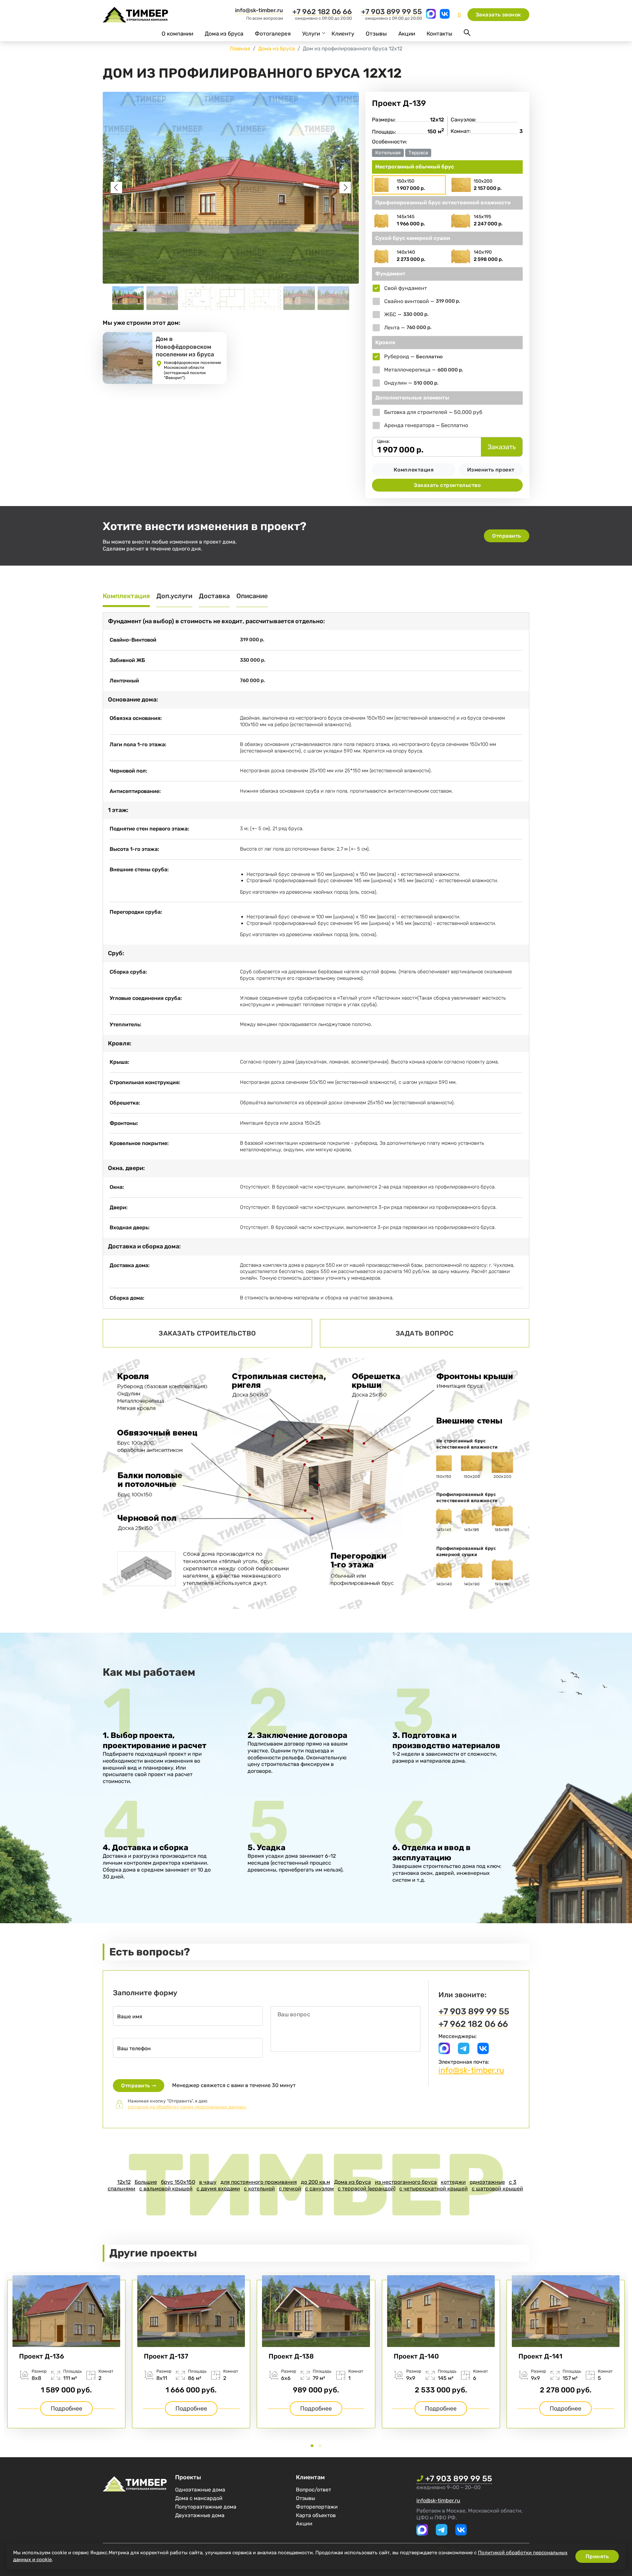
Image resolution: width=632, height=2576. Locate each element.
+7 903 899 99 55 (392, 12)
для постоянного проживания (259, 2182)
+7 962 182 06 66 (322, 12)
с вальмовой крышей (166, 2189)
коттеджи (453, 2182)
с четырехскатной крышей (434, 2189)
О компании (177, 34)
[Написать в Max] (432, 17)
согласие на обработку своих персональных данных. (187, 2107)
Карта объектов (316, 2515)
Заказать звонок (498, 15)
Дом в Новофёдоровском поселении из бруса (185, 347)
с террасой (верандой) (367, 2189)
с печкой (290, 2189)
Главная (240, 49)
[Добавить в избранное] (521, 103)
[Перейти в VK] (445, 17)
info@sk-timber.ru (259, 10)
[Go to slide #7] (333, 298)
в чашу (208, 2182)
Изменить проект (491, 470)
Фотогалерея (273, 34)
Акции (407, 34)
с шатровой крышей (497, 2189)
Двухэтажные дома (200, 2515)
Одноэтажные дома (200, 2490)
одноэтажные (487, 2182)
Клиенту (343, 34)
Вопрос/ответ (314, 2490)
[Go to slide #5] (265, 298)
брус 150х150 (178, 2182)
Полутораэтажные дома (206, 2507)
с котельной (259, 2189)
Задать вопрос (425, 1333)
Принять (597, 2556)
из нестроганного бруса (406, 2182)
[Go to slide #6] (299, 298)
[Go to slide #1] (128, 298)
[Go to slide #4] (231, 298)
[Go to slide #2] (162, 298)
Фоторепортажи (317, 2507)
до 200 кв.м (316, 2182)
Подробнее (66, 2409)
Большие (146, 2182)
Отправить (507, 536)
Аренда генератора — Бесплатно (426, 425)
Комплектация (414, 470)
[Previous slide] (116, 188)
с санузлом (319, 2189)
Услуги (311, 34)
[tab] (312, 2446)
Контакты (439, 34)
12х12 (124, 2182)
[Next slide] (345, 188)
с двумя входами (218, 2189)
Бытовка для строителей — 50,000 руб (433, 412)
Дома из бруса (224, 34)
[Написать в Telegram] (464, 2052)
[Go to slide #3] (197, 298)
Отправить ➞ (139, 2086)
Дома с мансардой (199, 2498)
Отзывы (376, 34)
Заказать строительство (447, 485)
